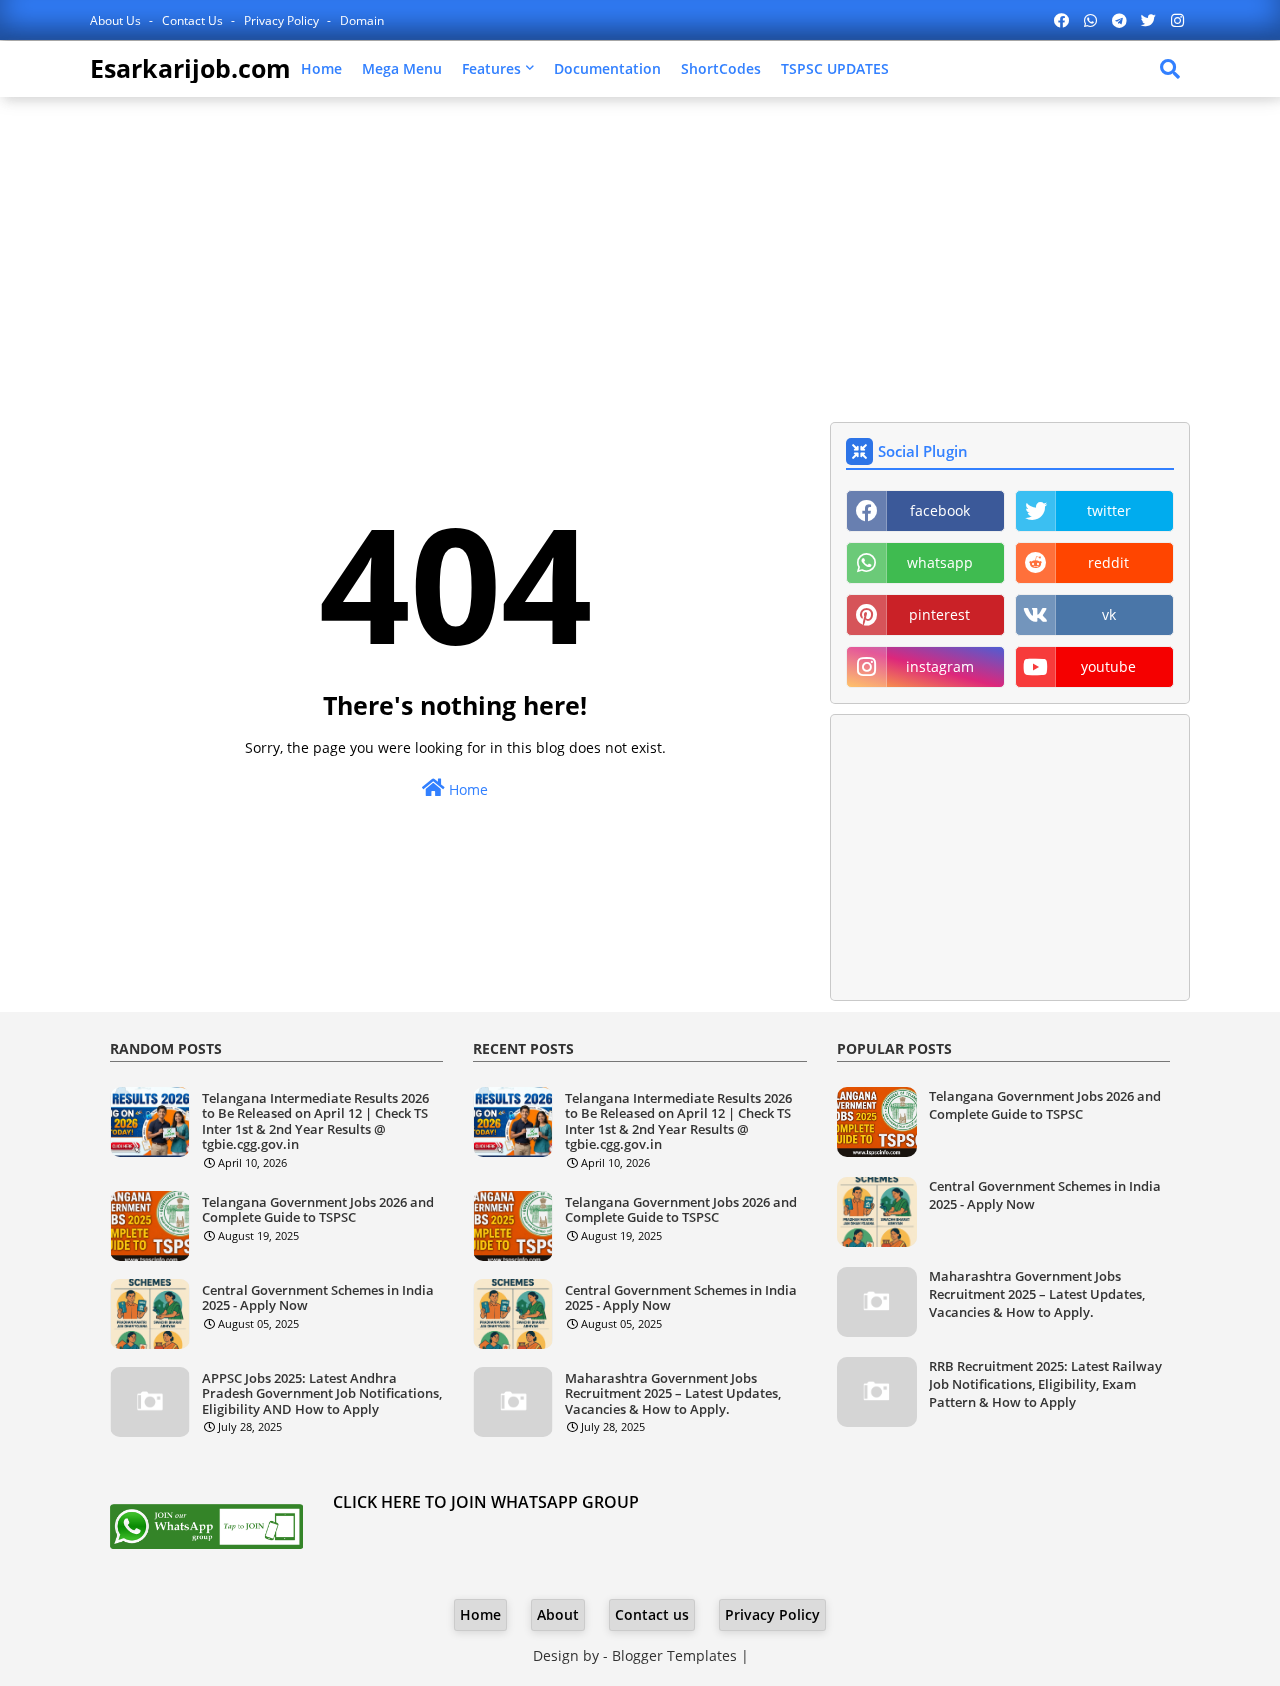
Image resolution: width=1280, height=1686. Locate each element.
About (558, 1614)
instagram (940, 666)
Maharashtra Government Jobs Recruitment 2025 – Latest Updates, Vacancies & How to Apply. (673, 1394)
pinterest (939, 614)
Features (491, 68)
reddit (1108, 562)
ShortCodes (721, 68)
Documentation (607, 68)
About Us (117, 20)
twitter (1109, 510)
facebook (940, 510)
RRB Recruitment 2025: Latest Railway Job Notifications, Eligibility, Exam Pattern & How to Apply (1045, 1384)
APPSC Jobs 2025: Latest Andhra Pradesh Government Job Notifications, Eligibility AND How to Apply (322, 1394)
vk (1109, 614)
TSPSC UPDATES (835, 68)
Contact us (194, 20)
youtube (1108, 666)
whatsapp (940, 562)
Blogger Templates (674, 1655)
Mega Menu (402, 68)
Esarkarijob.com (190, 68)
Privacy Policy (283, 20)
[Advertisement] (640, 257)
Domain (362, 20)
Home (321, 68)
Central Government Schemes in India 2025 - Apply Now (318, 1298)
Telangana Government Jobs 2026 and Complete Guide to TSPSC (318, 1210)
